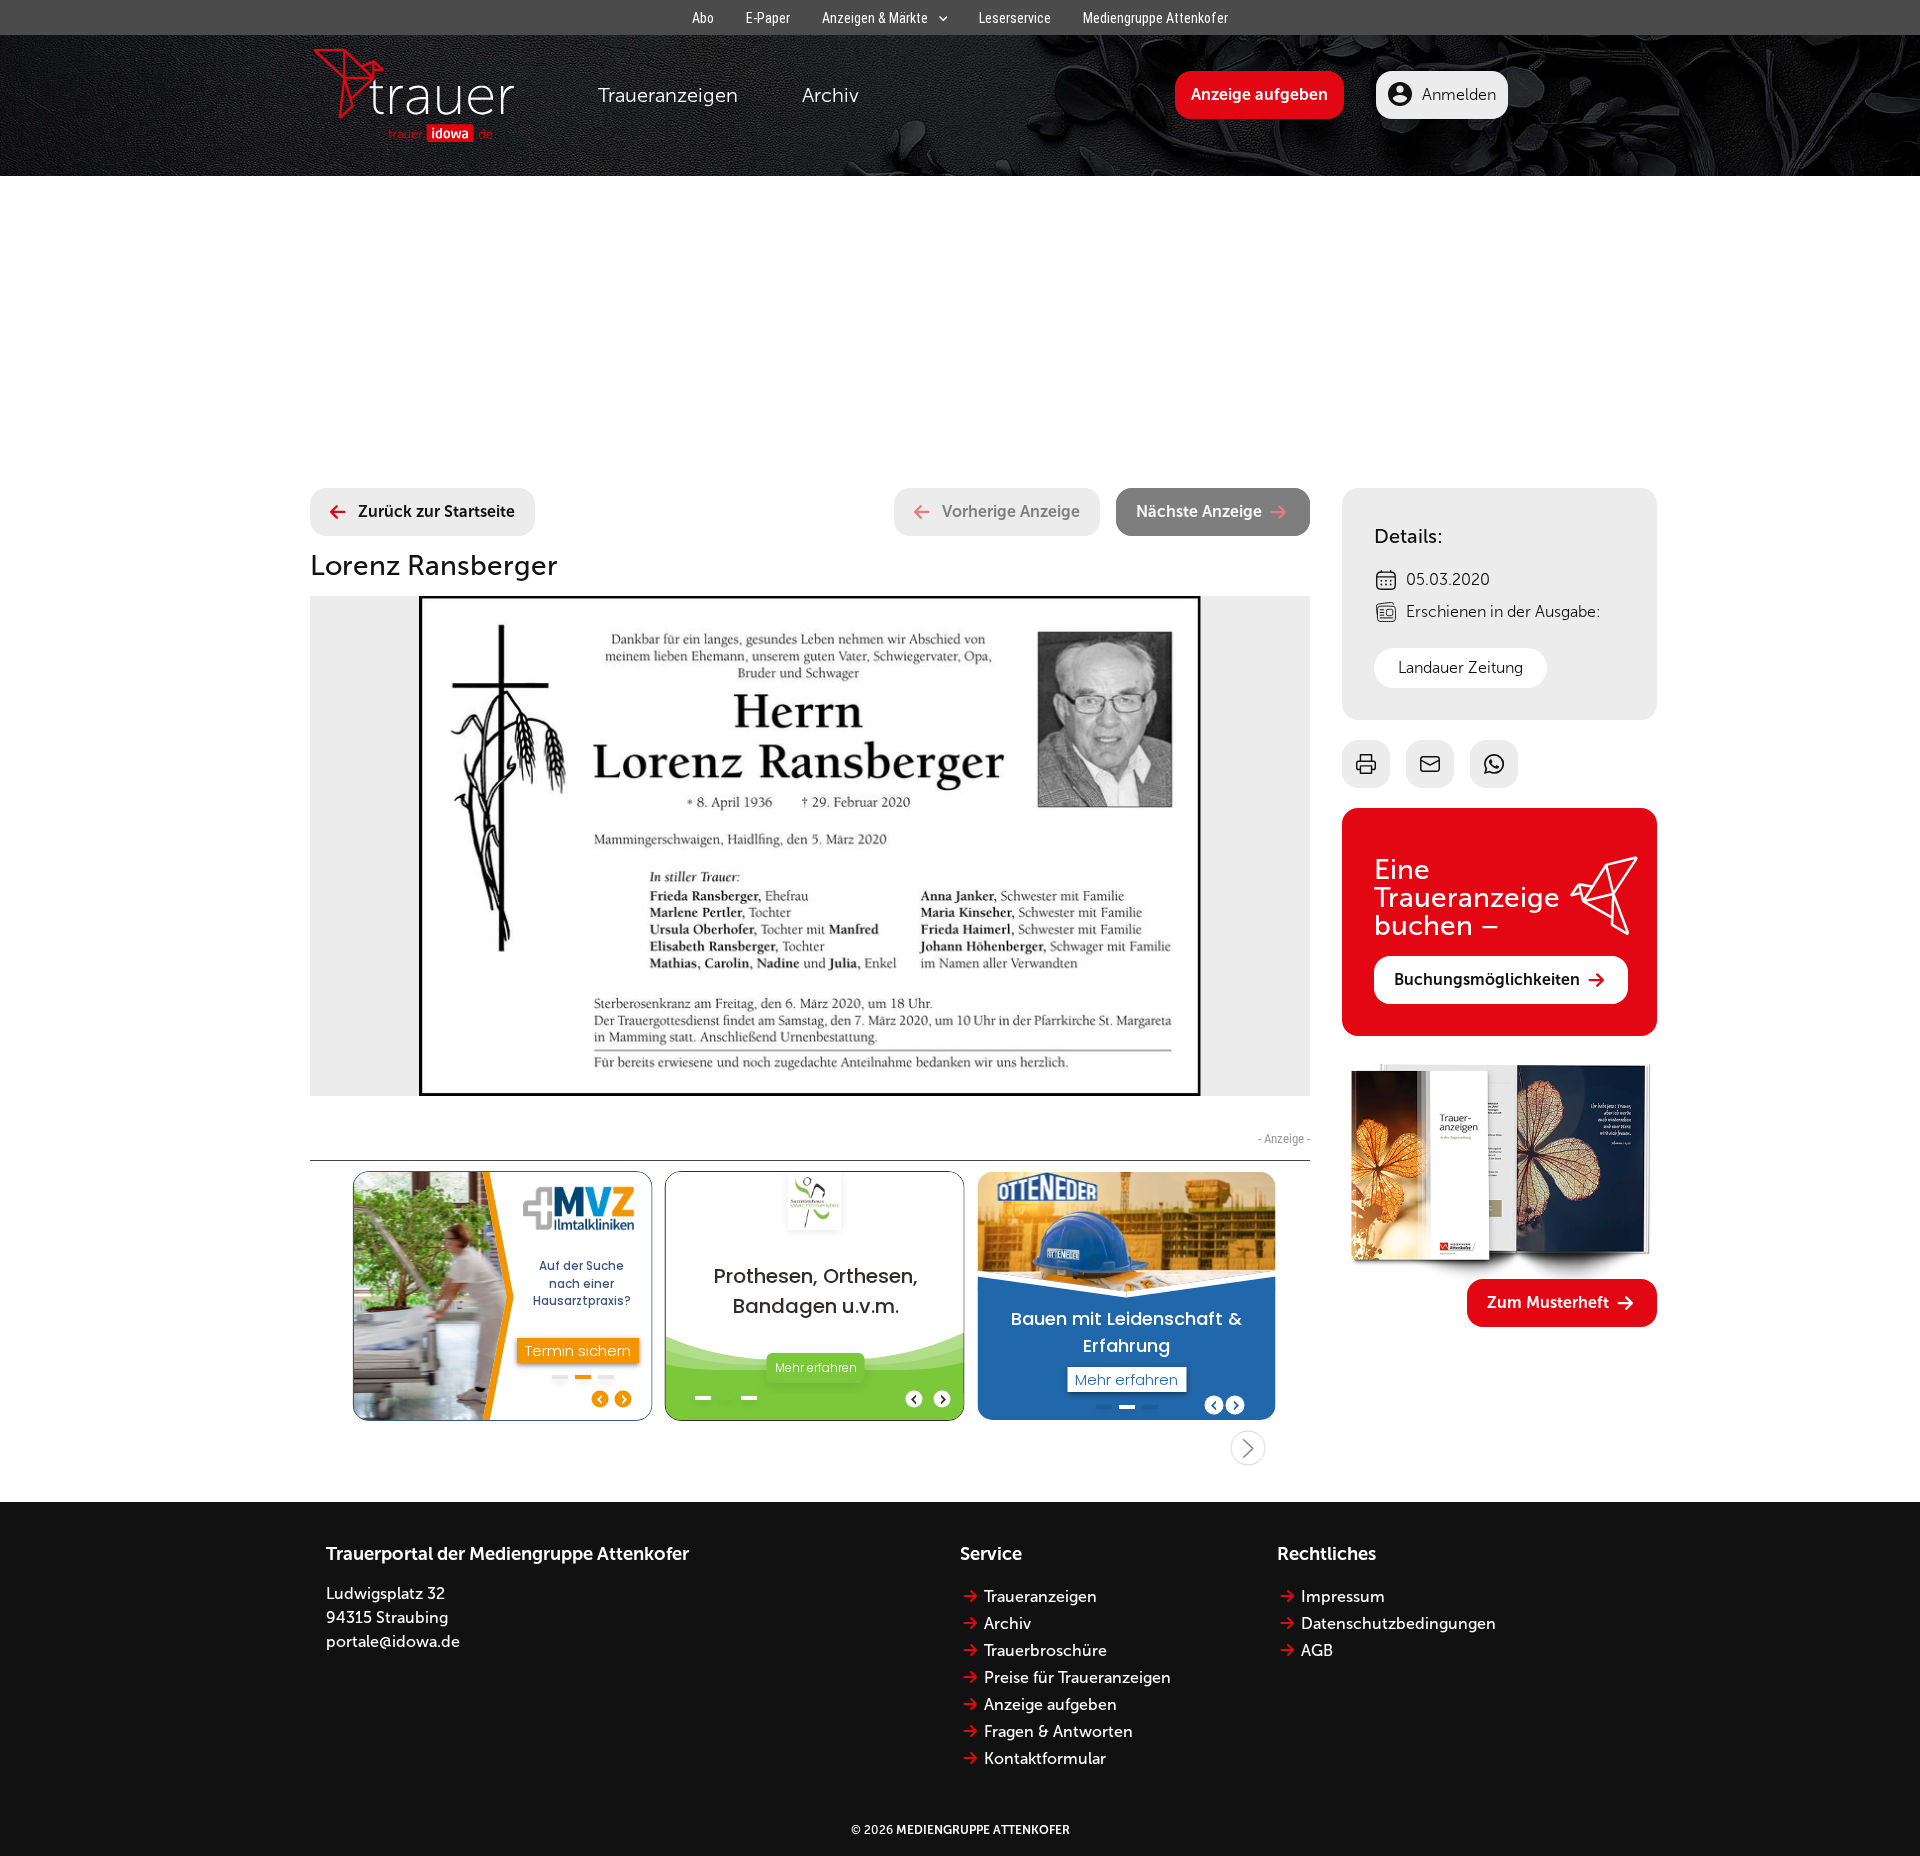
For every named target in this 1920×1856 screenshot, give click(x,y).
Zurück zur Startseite (436, 511)
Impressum (1343, 1596)
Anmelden (1459, 94)
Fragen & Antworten (1058, 1731)
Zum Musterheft (1548, 1302)
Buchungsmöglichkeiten (1487, 979)
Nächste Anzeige (1199, 511)
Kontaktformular (1045, 1758)
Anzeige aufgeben (1259, 94)
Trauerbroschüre (1045, 1650)
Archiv (830, 95)
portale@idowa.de (393, 1641)
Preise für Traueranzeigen (1077, 1677)
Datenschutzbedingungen (1398, 1623)
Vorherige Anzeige (1011, 511)
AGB (1317, 1650)
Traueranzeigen (668, 95)
